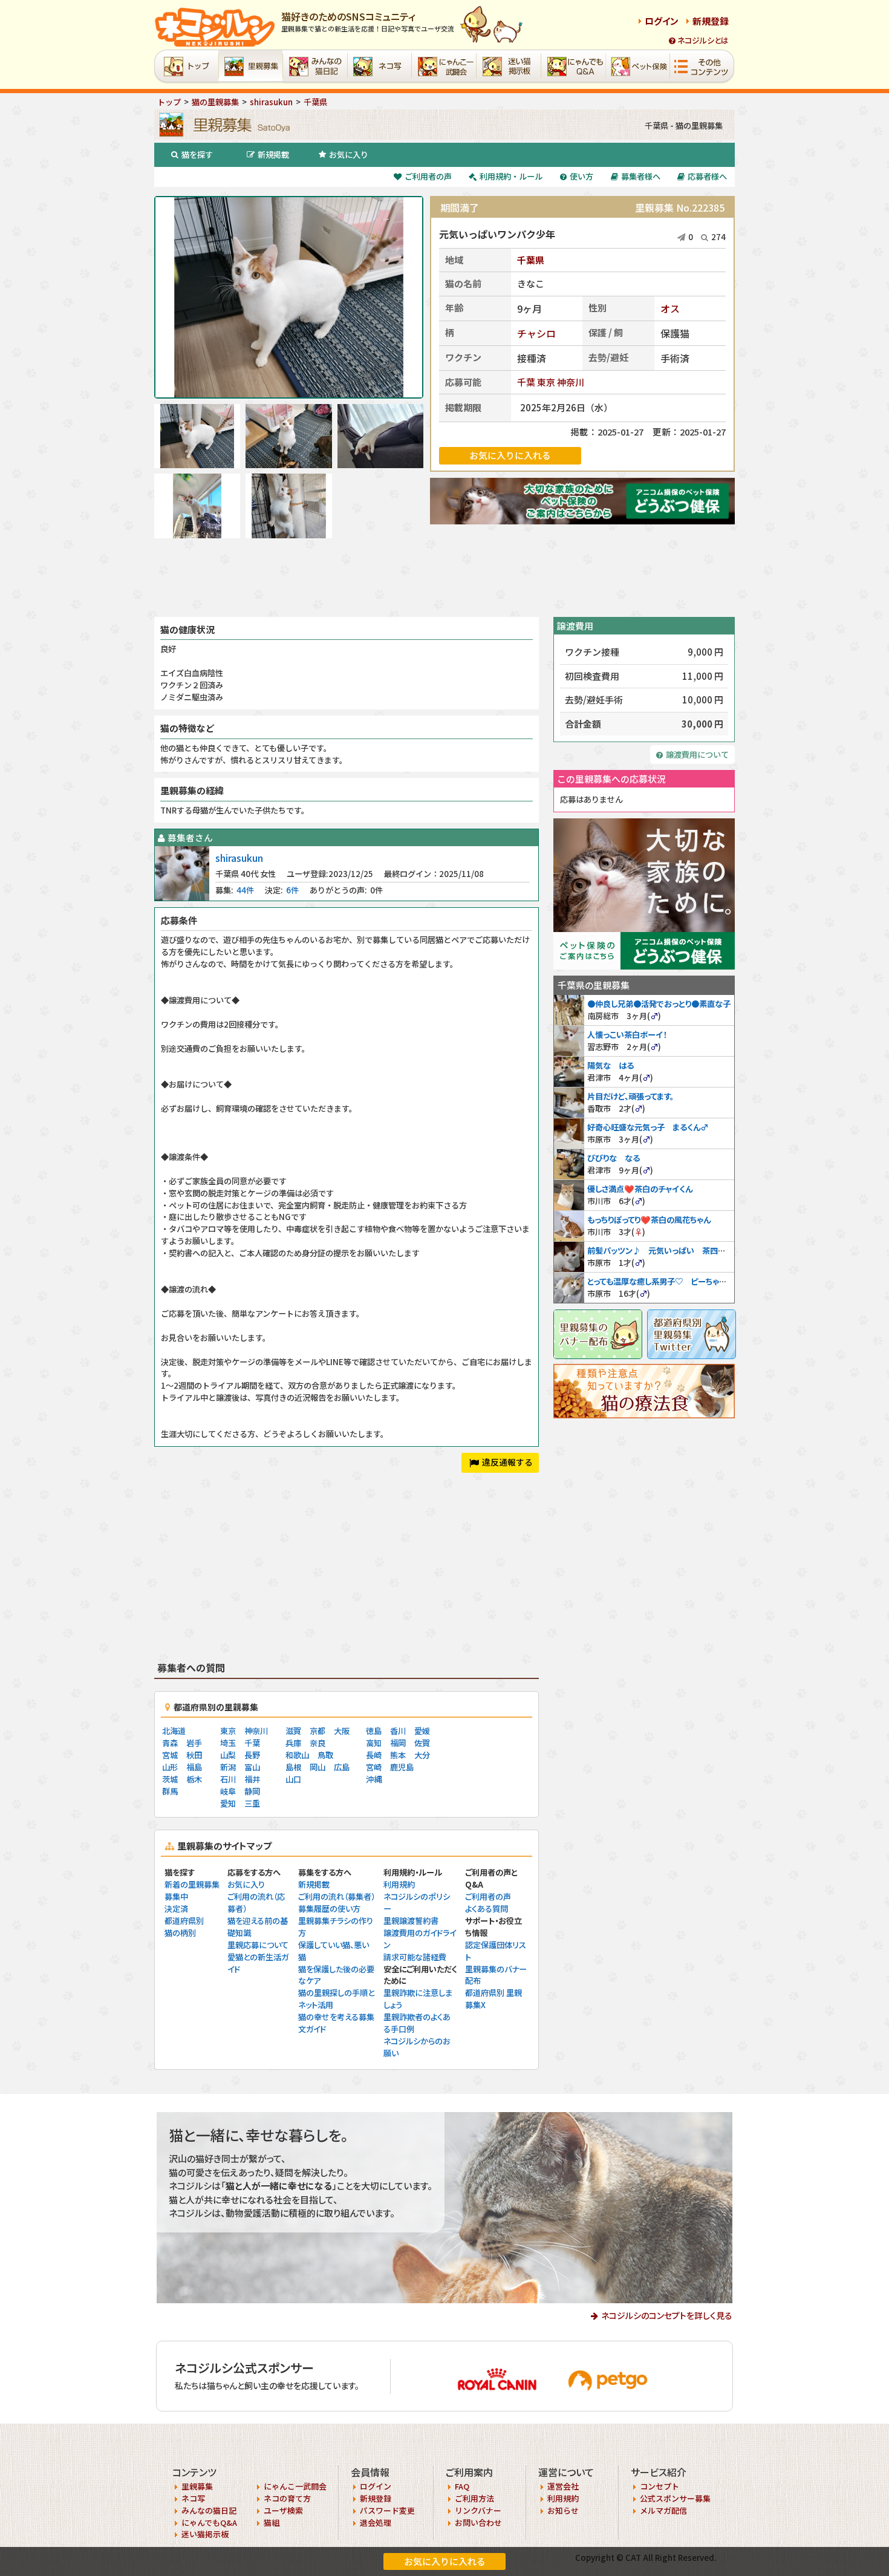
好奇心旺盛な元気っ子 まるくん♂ (648, 1127)
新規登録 (711, 21)
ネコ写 (193, 2498)
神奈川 (571, 382)
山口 (293, 1779)
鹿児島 (402, 1767)
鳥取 (325, 1755)
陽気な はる (611, 1065)
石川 (228, 1779)
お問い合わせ (478, 2522)
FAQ (462, 2486)
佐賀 (422, 1743)
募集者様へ (641, 176)
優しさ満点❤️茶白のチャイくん (640, 1189)
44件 (245, 890)
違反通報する (507, 1462)
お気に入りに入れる (445, 2561)
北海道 (174, 1731)
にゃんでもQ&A (209, 2522)
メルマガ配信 (663, 2510)
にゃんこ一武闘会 (295, 2486)
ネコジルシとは (703, 40)
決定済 (176, 1909)
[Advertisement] (444, 578)
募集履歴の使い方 (329, 1909)
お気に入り (349, 155)
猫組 (272, 2522)
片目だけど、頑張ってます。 (630, 1096)
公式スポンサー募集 (675, 2498)
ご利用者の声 (428, 176)
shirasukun (239, 858)
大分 (422, 1755)
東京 (546, 382)
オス (670, 308)
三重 (252, 1803)
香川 (398, 1731)
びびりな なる (614, 1158)
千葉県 (531, 260)
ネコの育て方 (287, 2498)
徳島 (374, 1731)
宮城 (170, 1755)
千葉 (526, 382)
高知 (374, 1743)
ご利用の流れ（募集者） (337, 1896)
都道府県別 (184, 1921)
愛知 (228, 1803)
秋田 (194, 1755)
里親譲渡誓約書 (411, 1921)
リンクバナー (478, 2510)
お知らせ (563, 2510)
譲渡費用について (697, 755)
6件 (292, 890)
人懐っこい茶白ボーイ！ (627, 1035)
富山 (252, 1767)
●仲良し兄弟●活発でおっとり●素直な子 (659, 1004)
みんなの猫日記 (209, 2510)
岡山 (317, 1767)
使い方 (581, 176)
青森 (170, 1743)
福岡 (398, 1743)
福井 (252, 1779)
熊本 (398, 1755)
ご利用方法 (474, 2498)
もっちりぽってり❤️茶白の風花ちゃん (649, 1220)
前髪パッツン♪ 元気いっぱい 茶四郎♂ (660, 1251)
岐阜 (228, 1791)
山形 (170, 1767)
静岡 (252, 1791)
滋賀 (293, 1731)
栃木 (194, 1779)
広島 (342, 1767)
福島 (194, 1767)
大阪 (342, 1731)
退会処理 (376, 2522)
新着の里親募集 (192, 1884)
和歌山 (297, 1755)
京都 (317, 1731)
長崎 (374, 1755)
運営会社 (563, 2486)
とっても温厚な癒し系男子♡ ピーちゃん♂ (661, 1281)
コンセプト (659, 2486)
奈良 (317, 1743)
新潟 (228, 1767)
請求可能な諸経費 (415, 1957)
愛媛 (422, 1731)
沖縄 (374, 1779)
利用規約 (399, 1884)
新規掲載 (273, 155)
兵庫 (293, 1743)
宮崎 (374, 1767)
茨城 (170, 1779)
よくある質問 (487, 1909)
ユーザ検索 (283, 2510)
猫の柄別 (180, 1933)
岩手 (194, 1743)
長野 (252, 1755)
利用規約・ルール (511, 176)
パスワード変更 (387, 2510)
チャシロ (536, 333)
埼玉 (228, 1743)
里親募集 (197, 2486)
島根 (293, 1767)
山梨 (228, 1755)
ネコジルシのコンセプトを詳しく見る (667, 2315)
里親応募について (258, 1945)
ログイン (662, 21)
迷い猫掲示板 (205, 2534)
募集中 (176, 1896)
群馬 (170, 1791)
